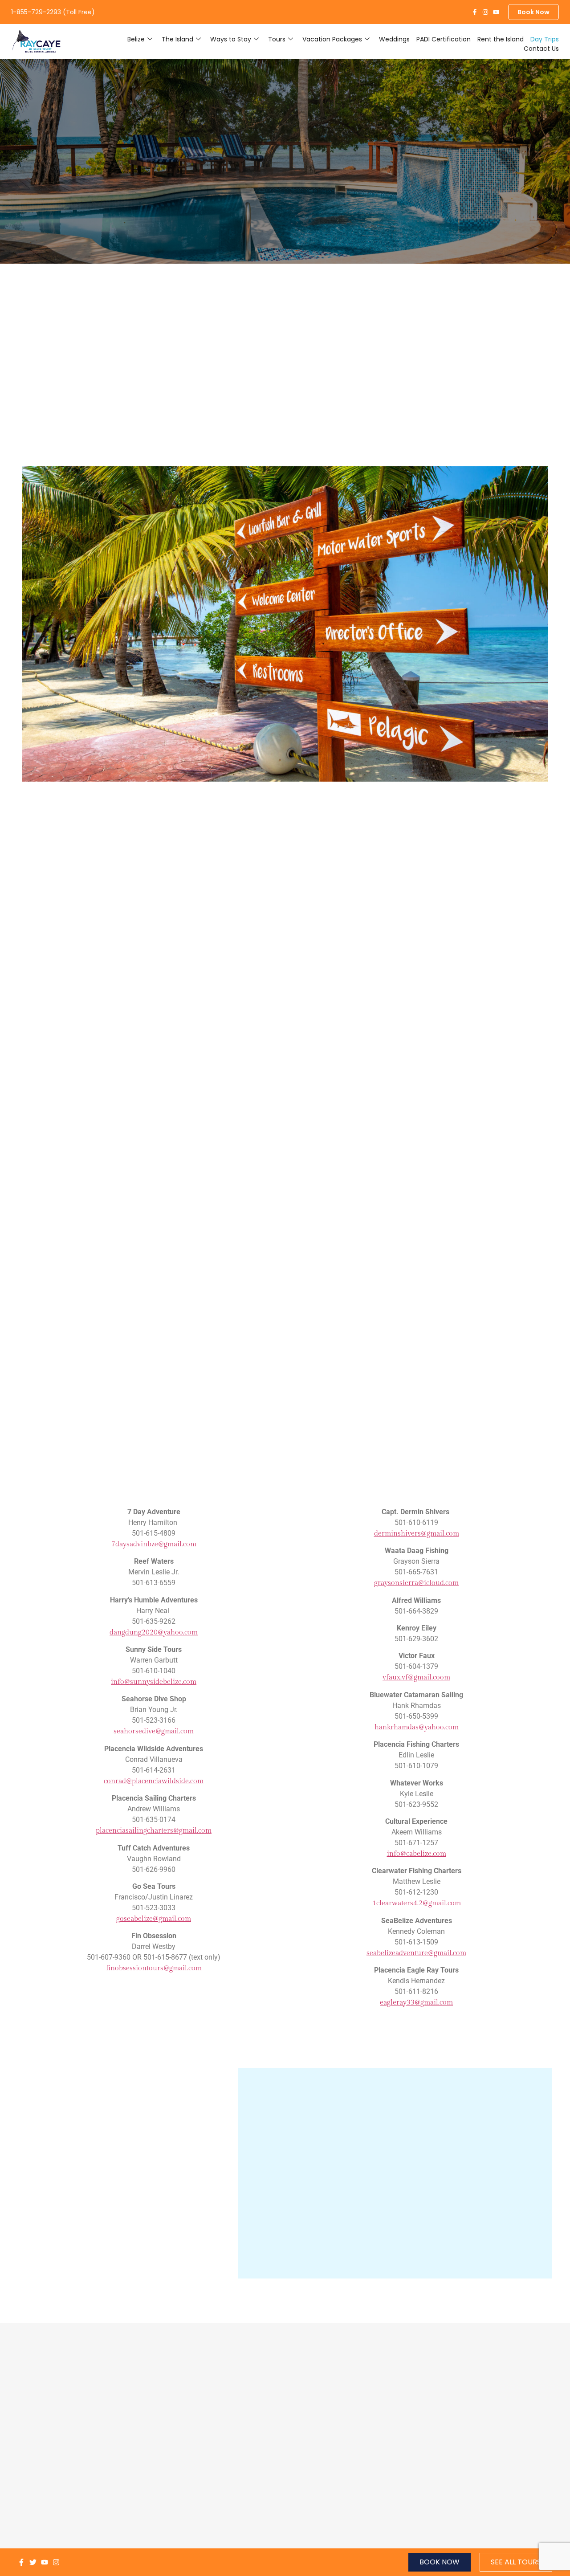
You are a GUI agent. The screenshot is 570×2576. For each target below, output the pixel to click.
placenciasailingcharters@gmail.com (154, 1831)
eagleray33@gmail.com (416, 2003)
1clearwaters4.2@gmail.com (417, 1903)
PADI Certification (444, 39)
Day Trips (545, 39)
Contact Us (541, 49)
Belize (136, 39)
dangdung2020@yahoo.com (154, 1632)
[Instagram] (485, 12)
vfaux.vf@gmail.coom (416, 1677)
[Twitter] (33, 2562)
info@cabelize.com (417, 1854)
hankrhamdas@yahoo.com (417, 1727)
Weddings (394, 39)
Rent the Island (501, 39)
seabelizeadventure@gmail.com (416, 1953)
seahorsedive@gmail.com (154, 1731)
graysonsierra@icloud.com (416, 1583)
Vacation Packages (332, 39)
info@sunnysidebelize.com (154, 1682)
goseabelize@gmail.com (154, 1919)
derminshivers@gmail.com (417, 1534)
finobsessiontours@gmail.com (154, 1968)
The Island (177, 39)
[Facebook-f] (475, 12)
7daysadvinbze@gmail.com (154, 1544)
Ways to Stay (231, 39)
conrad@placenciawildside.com (154, 1781)
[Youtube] (496, 12)
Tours (277, 39)
